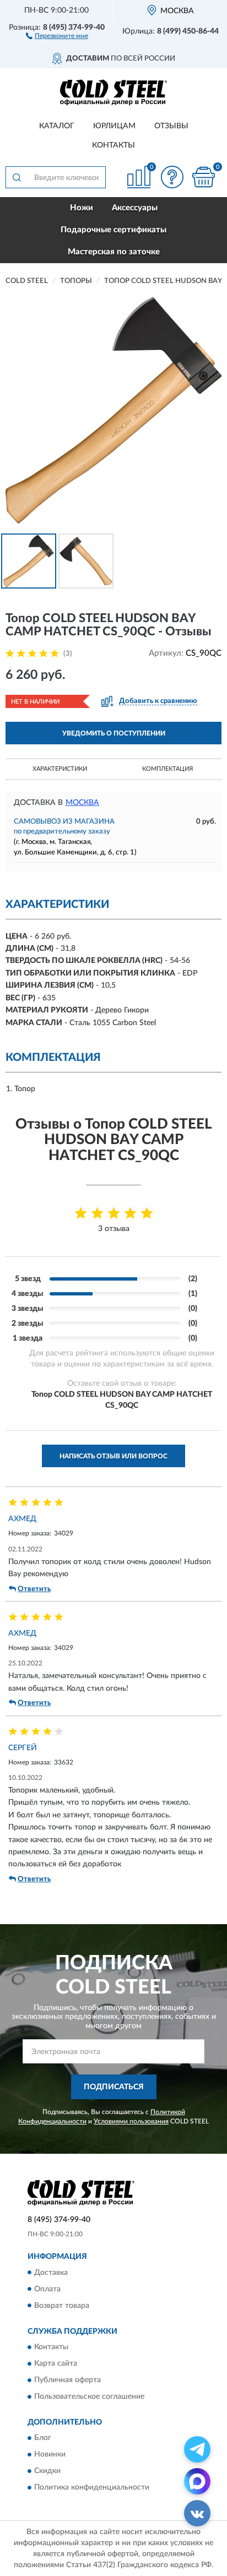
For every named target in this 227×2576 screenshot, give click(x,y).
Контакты (113, 145)
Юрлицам (114, 126)
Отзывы (171, 126)
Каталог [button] (57, 126)
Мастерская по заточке (114, 252)
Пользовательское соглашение (89, 2397)
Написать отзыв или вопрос (113, 1456)
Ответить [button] (34, 1589)
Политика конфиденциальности (92, 2488)
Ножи (82, 208)
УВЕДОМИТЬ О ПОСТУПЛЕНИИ (114, 733)
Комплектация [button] (167, 769)
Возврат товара (62, 2306)
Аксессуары (135, 208)
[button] (57, 35)
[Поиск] (17, 177)
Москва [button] (82, 803)
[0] (203, 177)
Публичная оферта (67, 2380)
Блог (43, 2438)
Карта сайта (56, 2363)
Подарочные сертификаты (113, 230)
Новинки (50, 2455)
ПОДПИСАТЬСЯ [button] (114, 2087)
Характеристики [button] (60, 769)
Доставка (51, 2273)
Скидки (47, 2471)
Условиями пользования (131, 2121)
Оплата (47, 2289)
